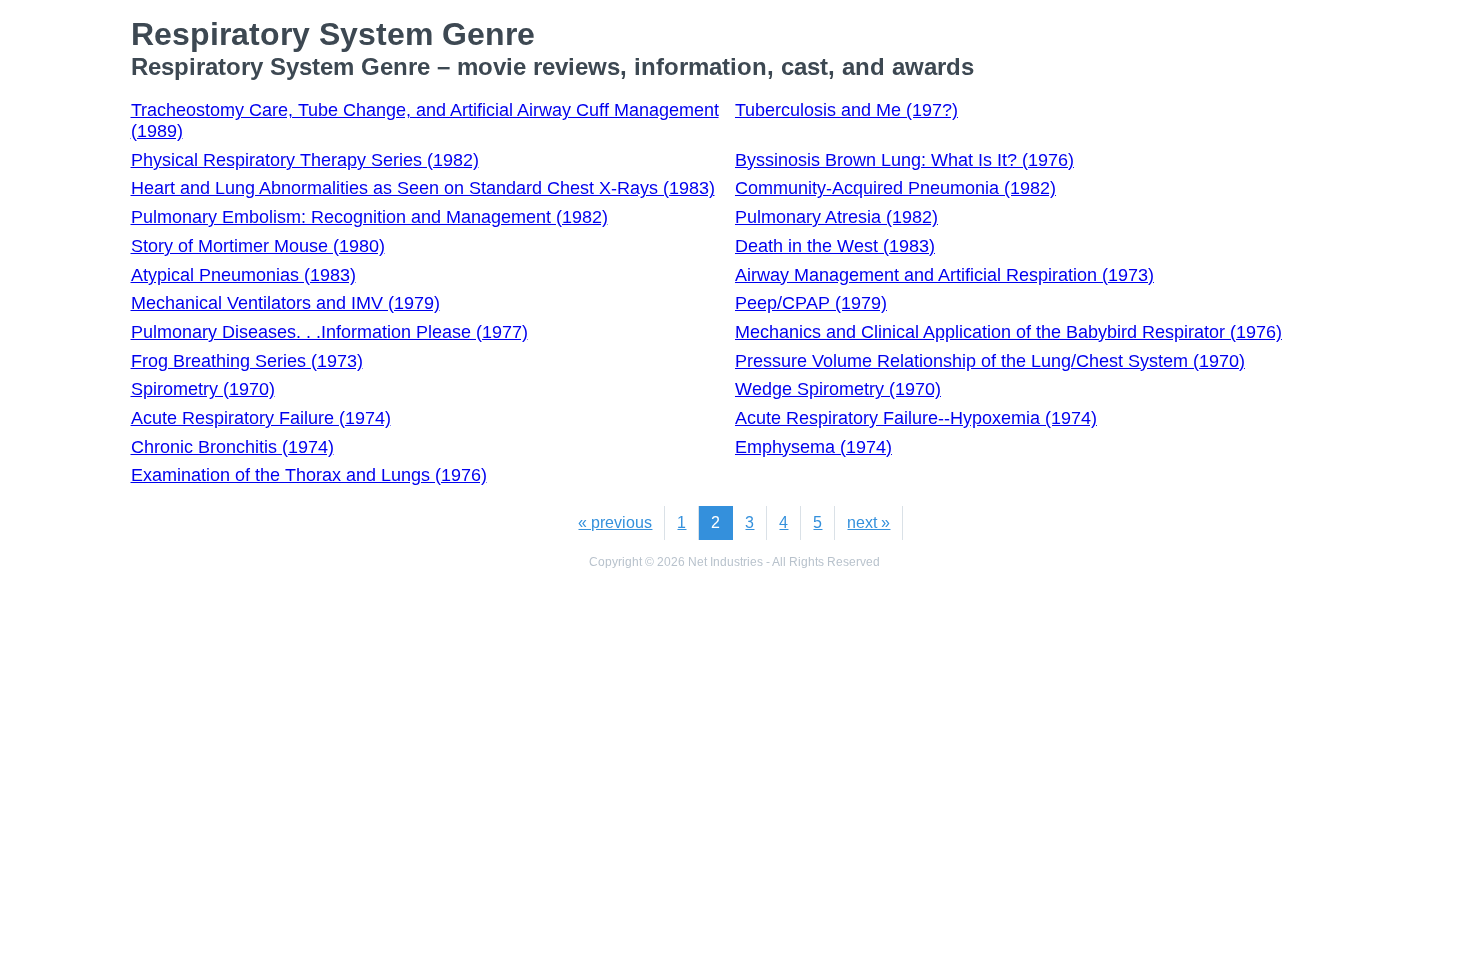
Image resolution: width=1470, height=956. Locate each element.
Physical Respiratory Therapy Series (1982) (305, 160)
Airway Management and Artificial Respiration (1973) (944, 275)
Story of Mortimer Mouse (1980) (258, 246)
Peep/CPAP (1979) (811, 303)
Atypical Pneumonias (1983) (243, 275)
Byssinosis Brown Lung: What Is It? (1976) (904, 160)
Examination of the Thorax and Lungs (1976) (309, 475)
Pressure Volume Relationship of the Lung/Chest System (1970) (990, 361)
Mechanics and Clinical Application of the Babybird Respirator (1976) (1008, 332)
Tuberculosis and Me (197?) (846, 110)
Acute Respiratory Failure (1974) (261, 418)
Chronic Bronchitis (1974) (232, 447)
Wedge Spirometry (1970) (838, 389)
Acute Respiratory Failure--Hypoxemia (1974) (916, 418)
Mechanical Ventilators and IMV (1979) (285, 303)
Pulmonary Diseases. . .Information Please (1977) (329, 332)
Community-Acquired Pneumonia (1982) (895, 188)
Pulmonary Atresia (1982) (836, 217)
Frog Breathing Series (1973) (247, 361)
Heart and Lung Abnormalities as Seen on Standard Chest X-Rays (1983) (423, 188)
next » (868, 522)
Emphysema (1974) (813, 447)
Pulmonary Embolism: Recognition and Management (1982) (369, 217)
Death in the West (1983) (835, 246)
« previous (615, 522)
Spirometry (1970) (203, 389)
